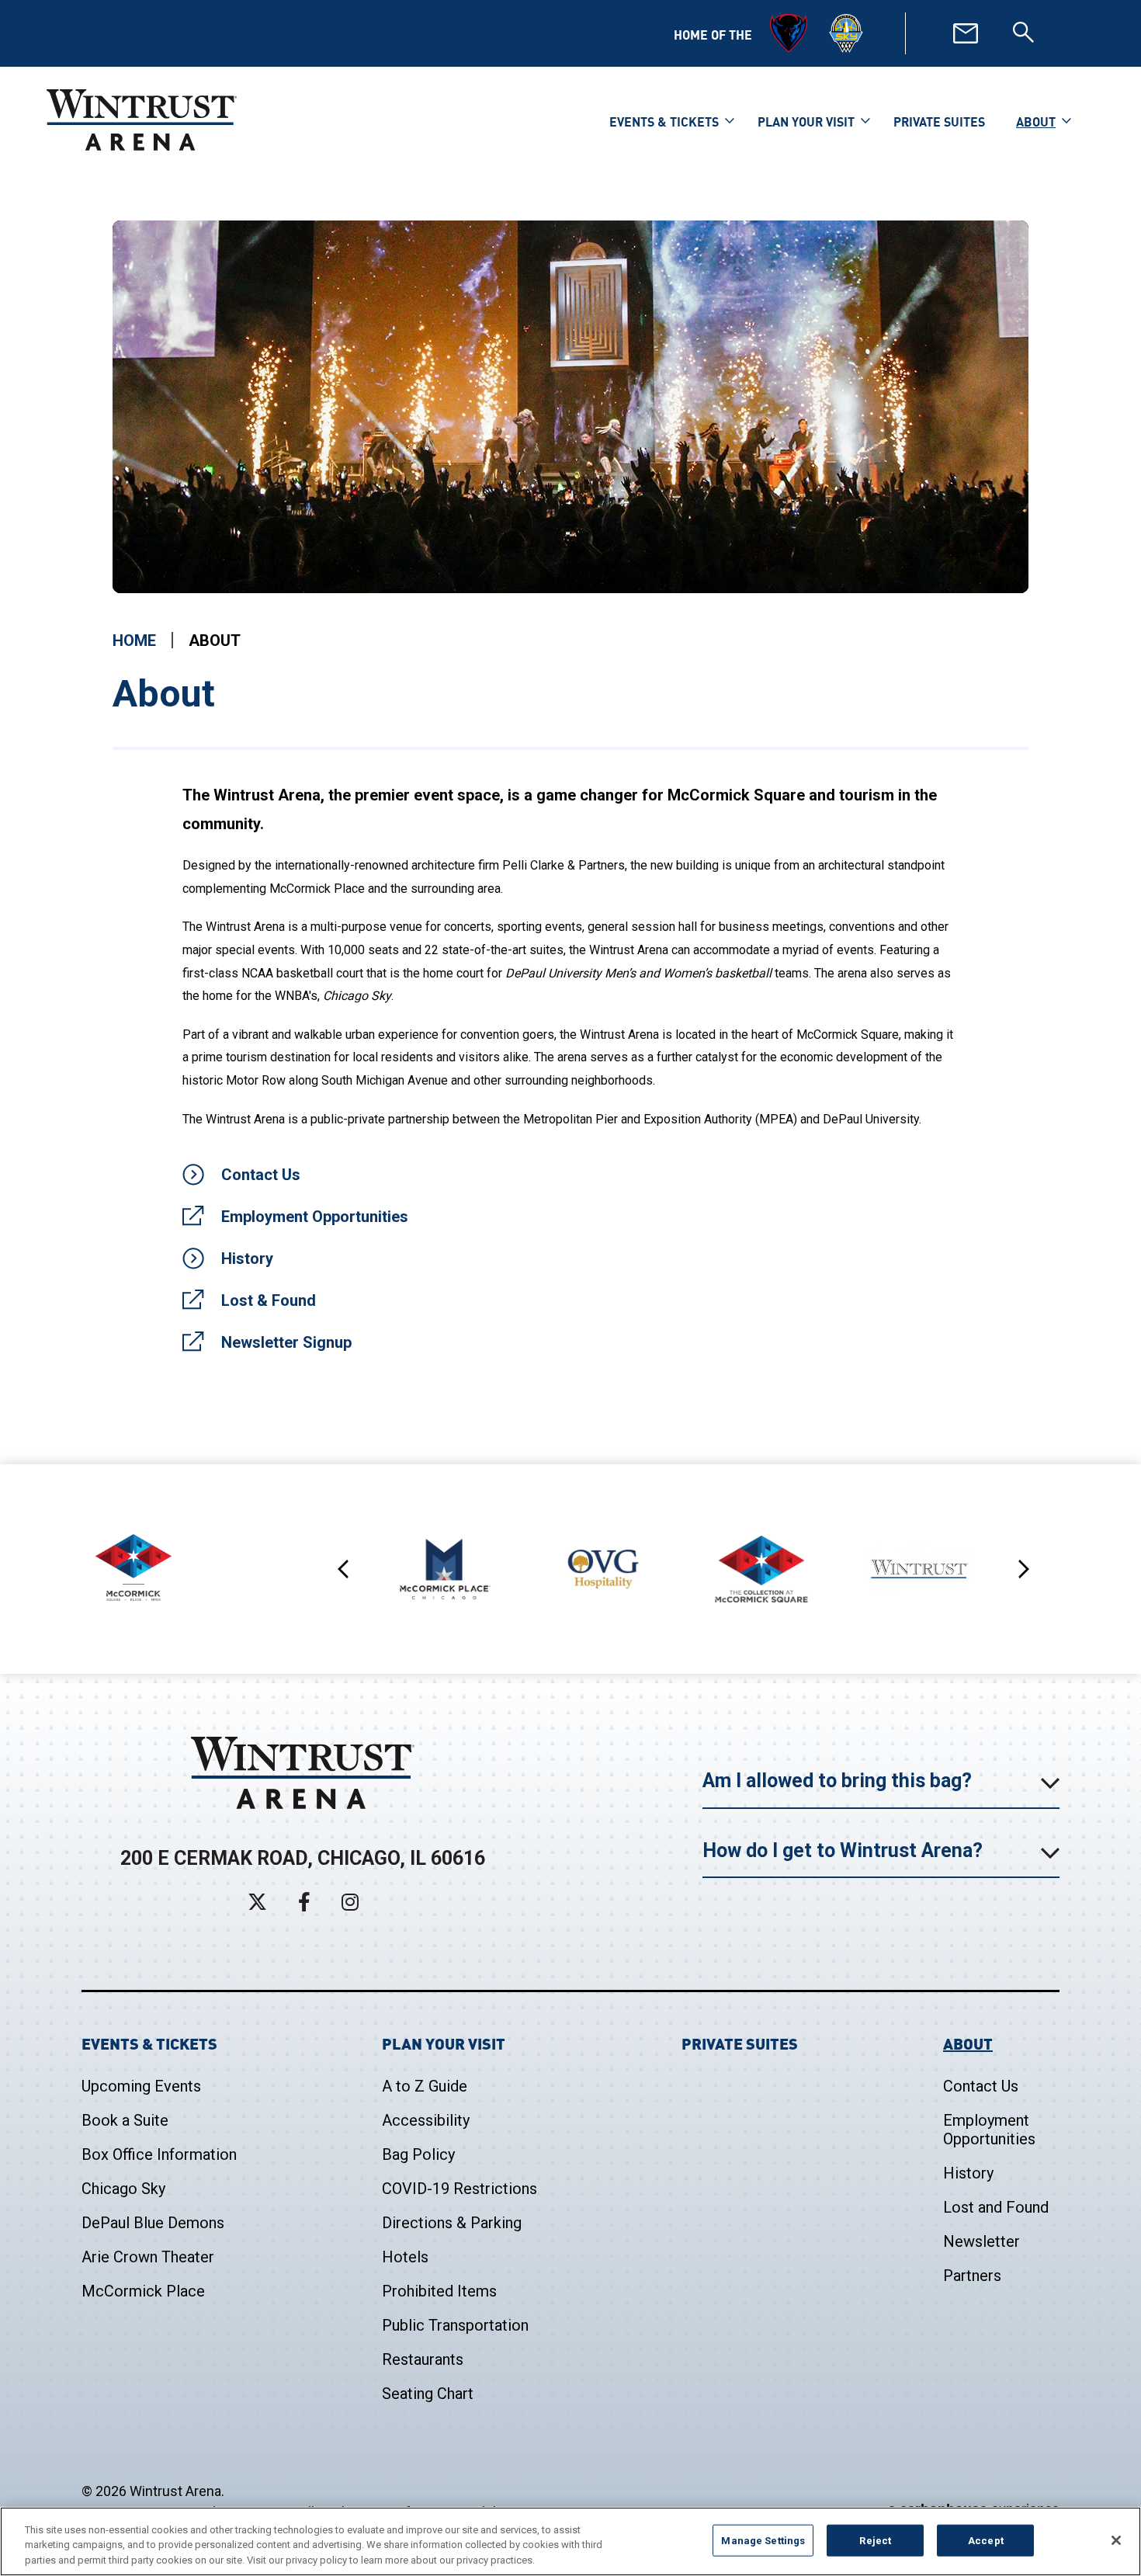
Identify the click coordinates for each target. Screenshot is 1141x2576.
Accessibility (426, 2120)
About (1036, 121)
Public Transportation (455, 2325)
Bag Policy (418, 2154)
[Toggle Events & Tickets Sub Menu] (730, 119)
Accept (986, 2540)
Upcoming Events (141, 2086)
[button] (150, 407)
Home (134, 641)
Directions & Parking (452, 2223)
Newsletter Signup (286, 1342)
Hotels (405, 2257)
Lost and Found (996, 2207)
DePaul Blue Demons (153, 2223)
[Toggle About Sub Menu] (1066, 119)
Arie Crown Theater (148, 2257)
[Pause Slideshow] (1008, 242)
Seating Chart (428, 2394)
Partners (972, 2276)
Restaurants (423, 2359)
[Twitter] (257, 1902)
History (247, 1258)
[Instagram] (350, 1902)
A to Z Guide (425, 2086)
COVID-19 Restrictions (460, 2189)
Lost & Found (269, 1300)
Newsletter (981, 2241)
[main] (570, 842)
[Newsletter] (966, 33)
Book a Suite (125, 2120)
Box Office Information (159, 2154)
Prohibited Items (439, 2291)
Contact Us (261, 1175)
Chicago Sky (123, 2189)
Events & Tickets (664, 121)
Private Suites (939, 121)
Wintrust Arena (142, 120)
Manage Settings (763, 2540)
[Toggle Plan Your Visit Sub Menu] (865, 119)
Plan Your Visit (806, 121)
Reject (875, 2540)
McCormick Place (143, 2291)
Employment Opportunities (315, 1217)
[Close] (1116, 2540)
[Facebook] (304, 1902)
